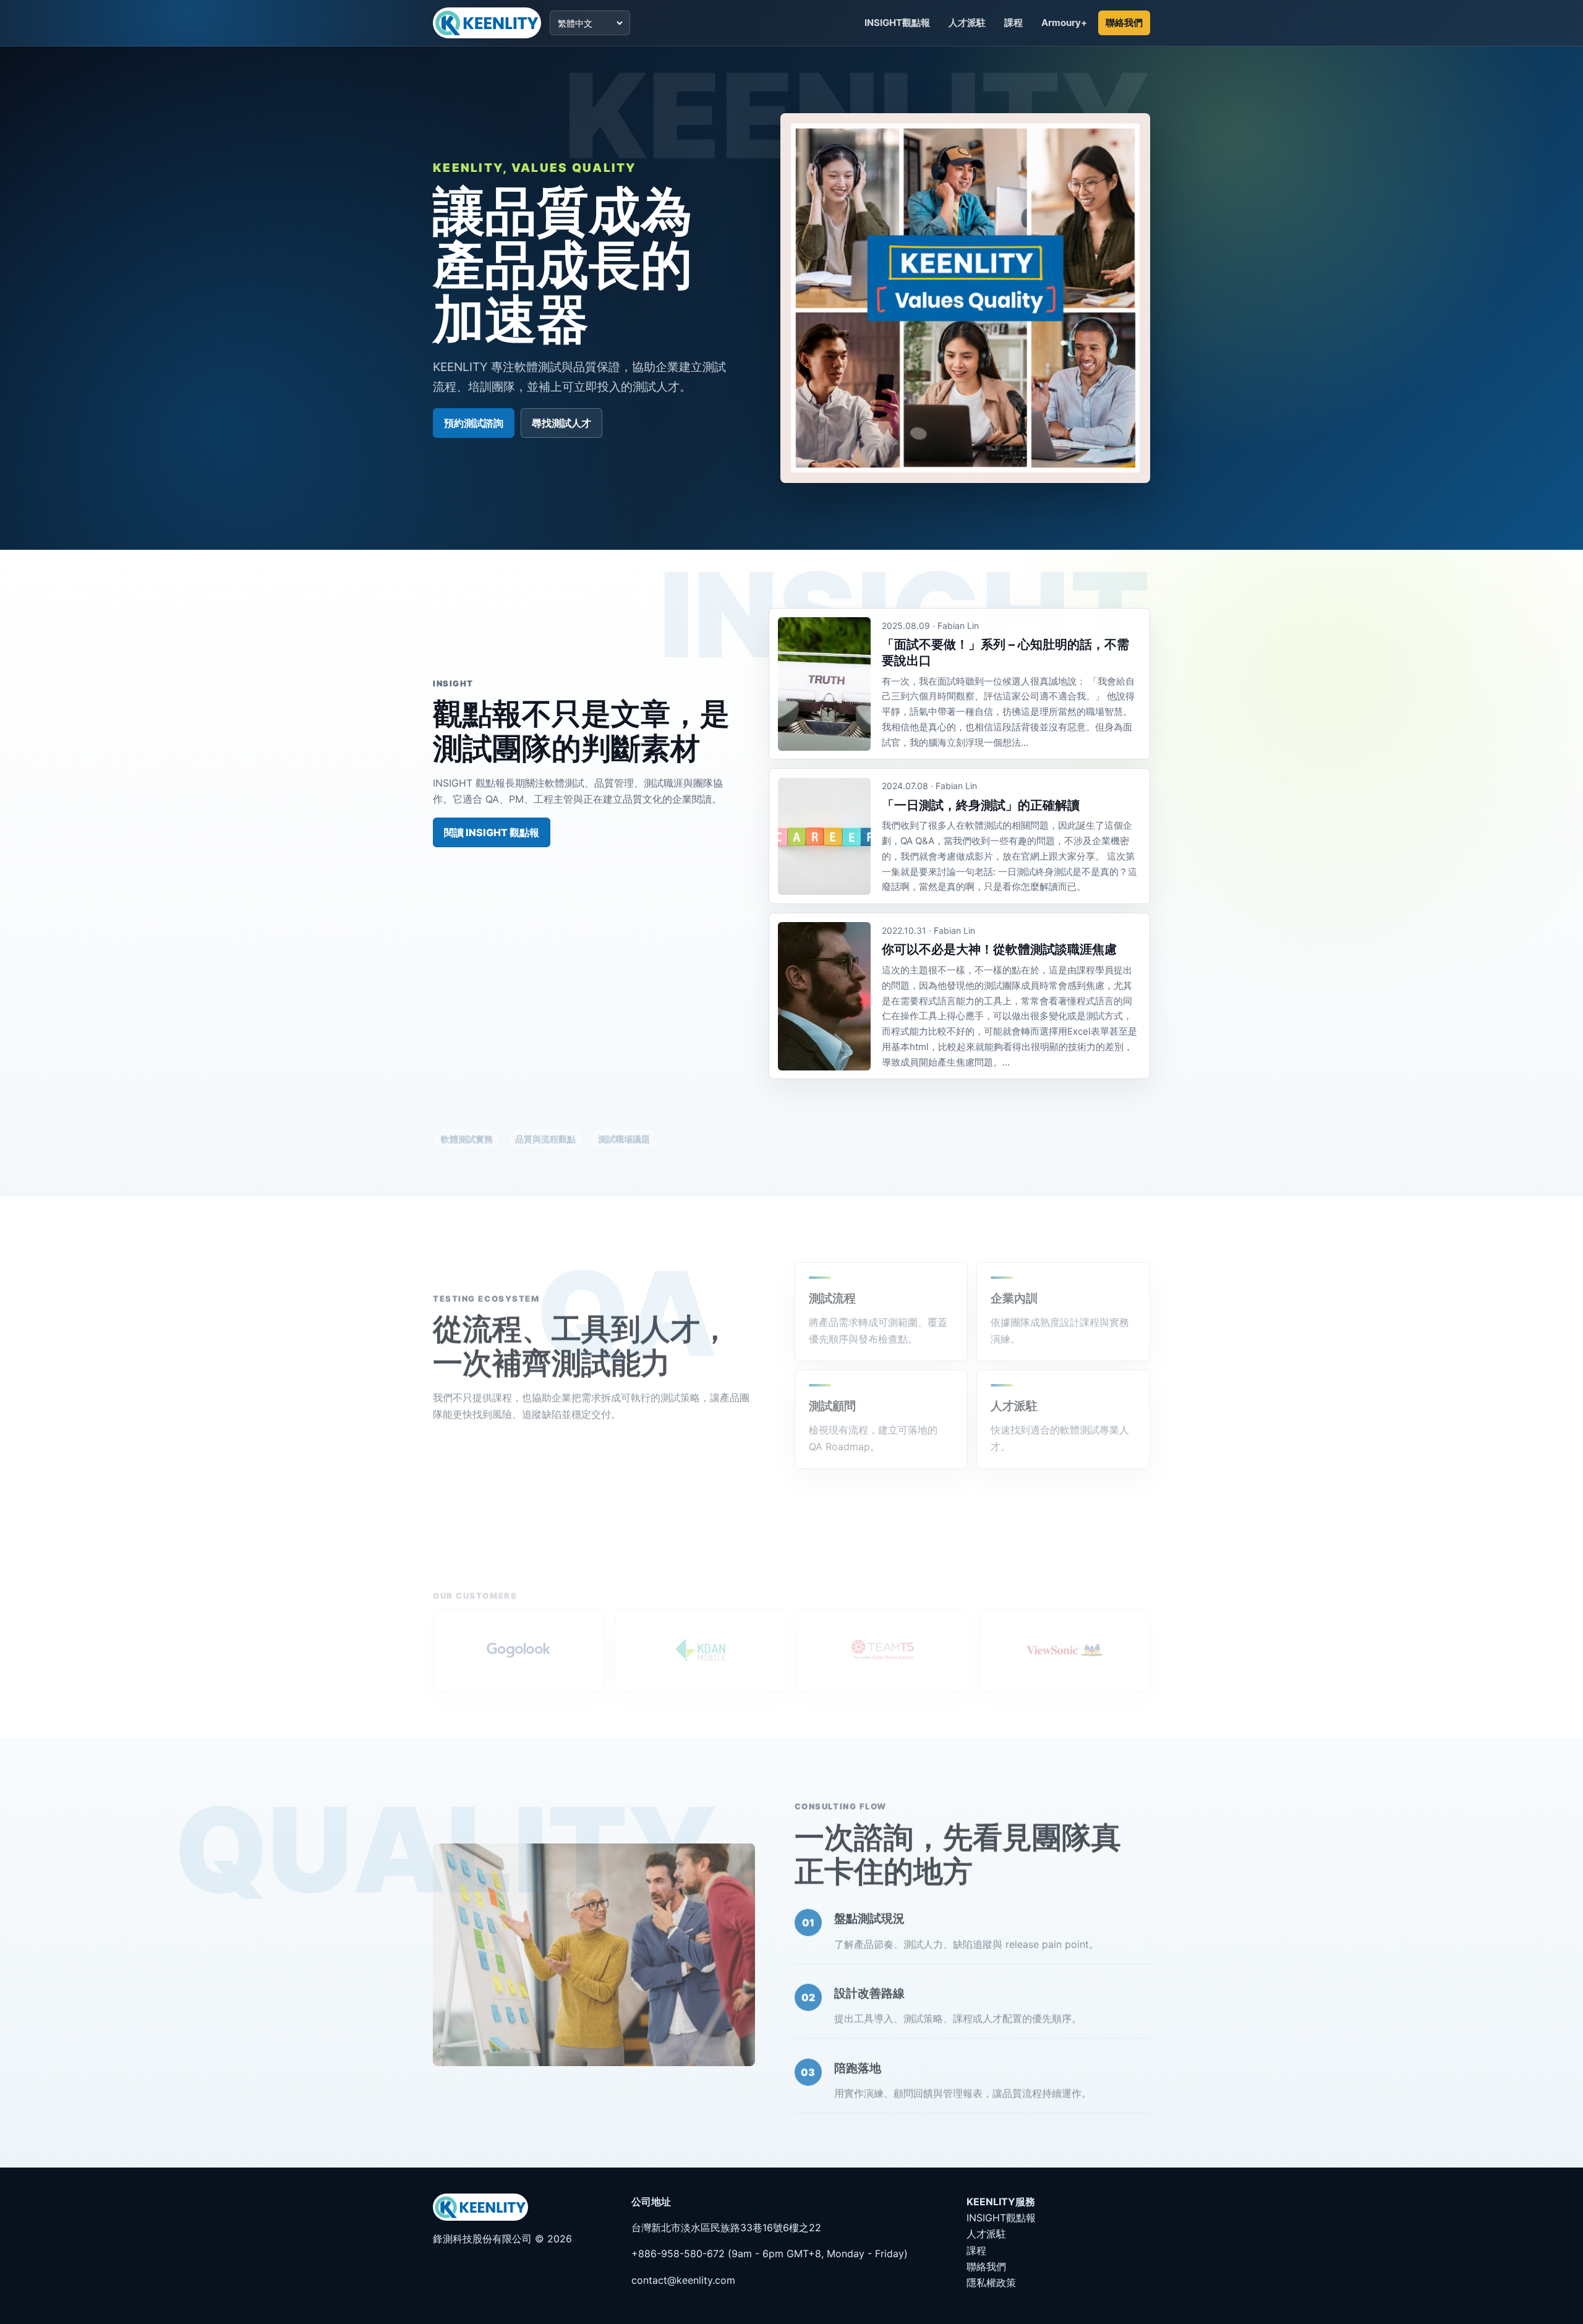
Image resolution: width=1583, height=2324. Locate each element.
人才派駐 (967, 23)
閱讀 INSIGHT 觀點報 (492, 832)
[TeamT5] (883, 1638)
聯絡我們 (1124, 23)
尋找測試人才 (561, 423)
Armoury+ (1064, 23)
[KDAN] (701, 1638)
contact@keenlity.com (683, 2280)
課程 (1013, 23)
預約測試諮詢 (474, 423)
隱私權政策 (991, 2283)
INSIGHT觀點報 (897, 23)
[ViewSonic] (1065, 1638)
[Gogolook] (518, 1638)
